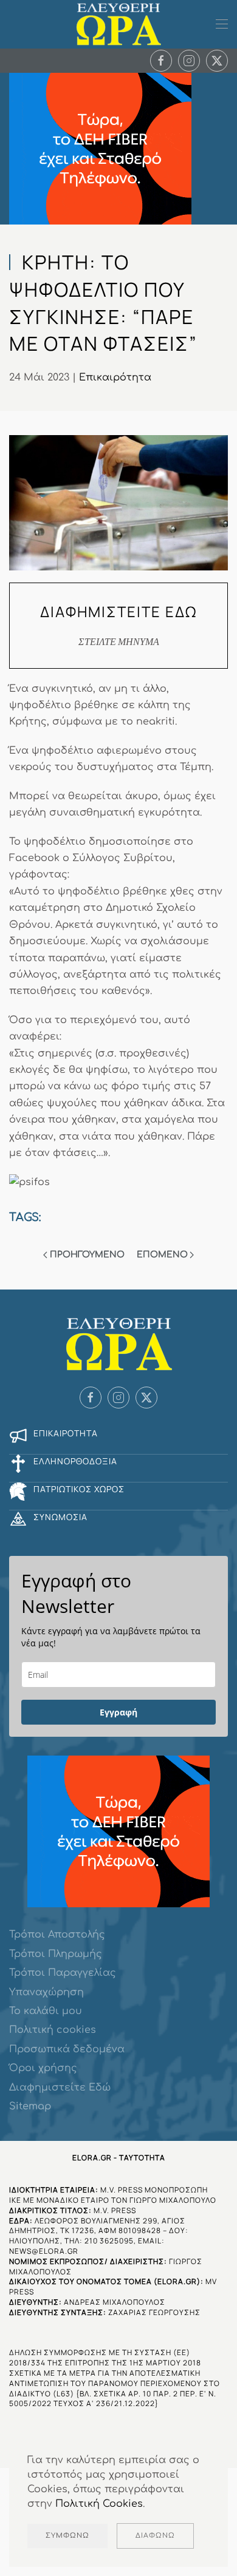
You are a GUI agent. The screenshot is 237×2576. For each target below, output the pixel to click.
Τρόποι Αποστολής (57, 1935)
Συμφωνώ (67, 2536)
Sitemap (30, 2106)
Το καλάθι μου (46, 2011)
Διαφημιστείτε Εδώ (60, 2088)
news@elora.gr (44, 2251)
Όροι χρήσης (43, 2068)
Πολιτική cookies (53, 2030)
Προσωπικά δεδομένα (67, 2049)
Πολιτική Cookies (99, 2504)
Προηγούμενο (87, 1255)
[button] (222, 24)
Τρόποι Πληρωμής (56, 1954)
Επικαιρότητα (115, 377)
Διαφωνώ (155, 2536)
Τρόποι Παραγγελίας (63, 1973)
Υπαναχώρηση (46, 1992)
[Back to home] (118, 24)
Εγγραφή (118, 1712)
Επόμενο (162, 1255)
